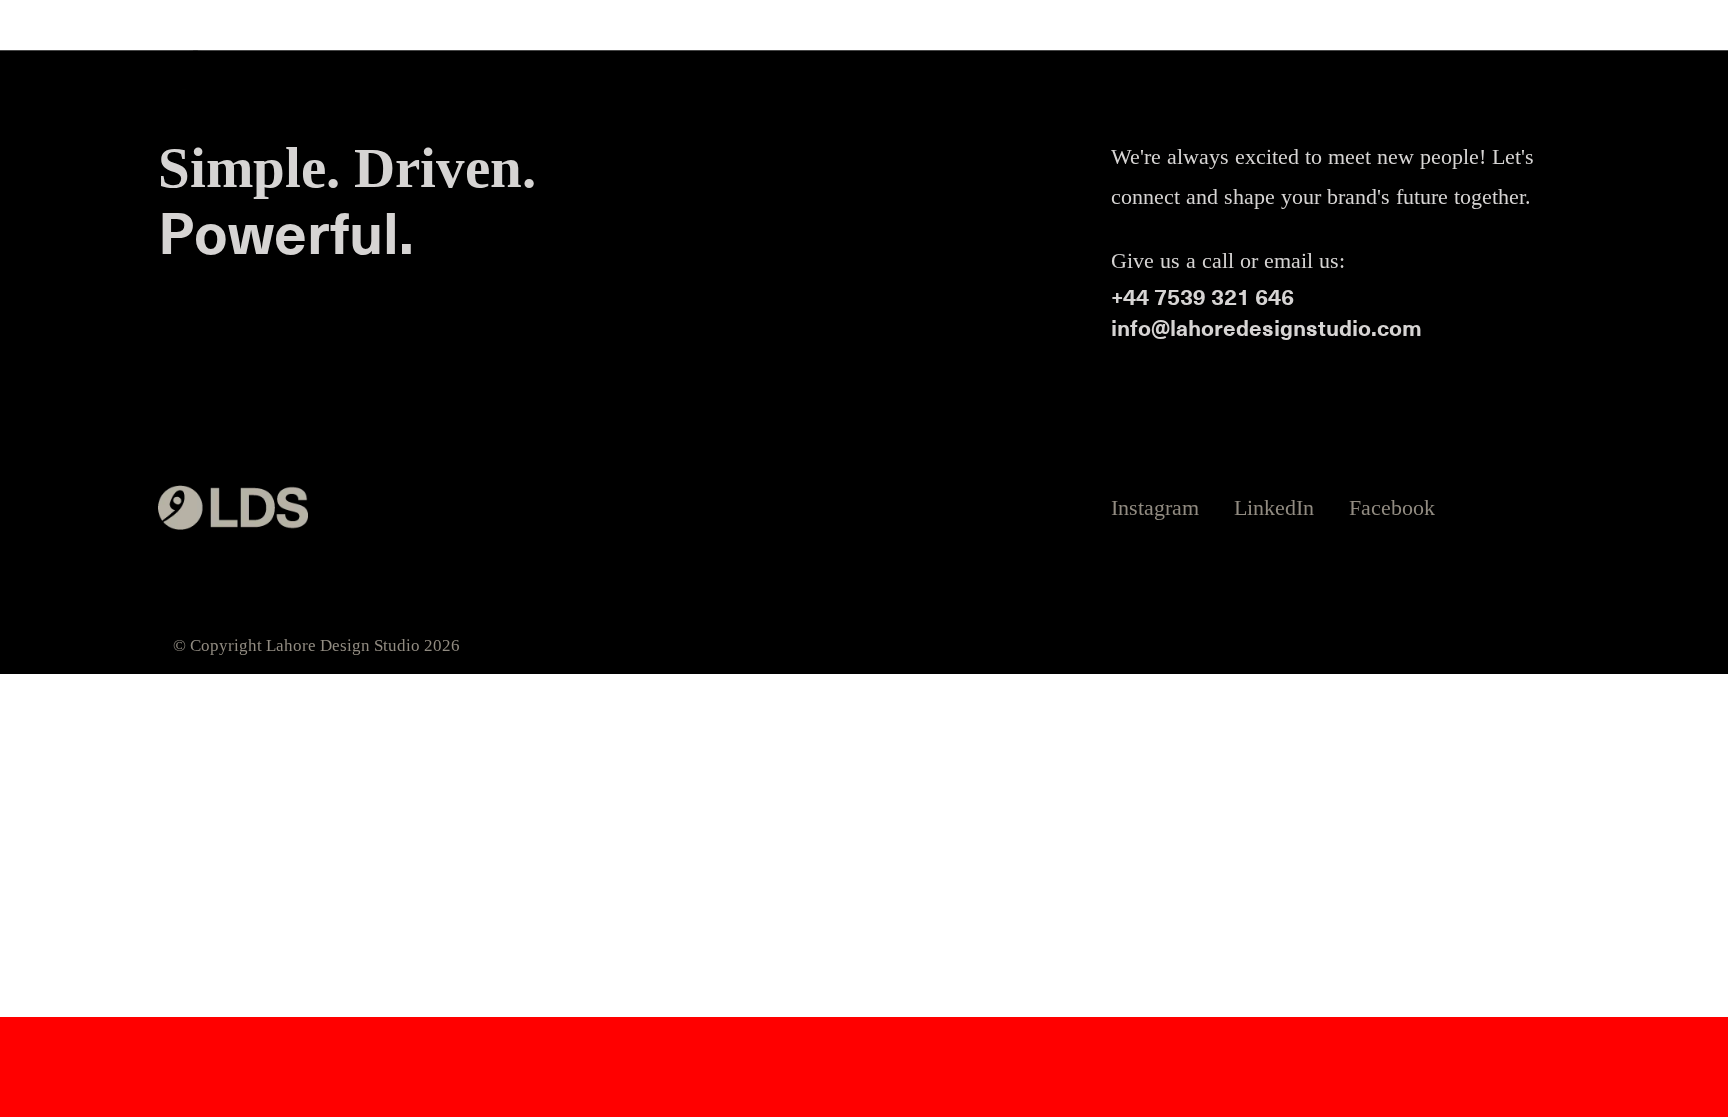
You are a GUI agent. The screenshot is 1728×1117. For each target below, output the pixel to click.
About (1279, 72)
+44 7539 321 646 (1202, 296)
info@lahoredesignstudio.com (1266, 327)
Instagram (1155, 507)
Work (1204, 72)
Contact (1363, 72)
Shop (1534, 72)
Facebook (1392, 507)
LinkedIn (1274, 507)
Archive (1453, 72)
